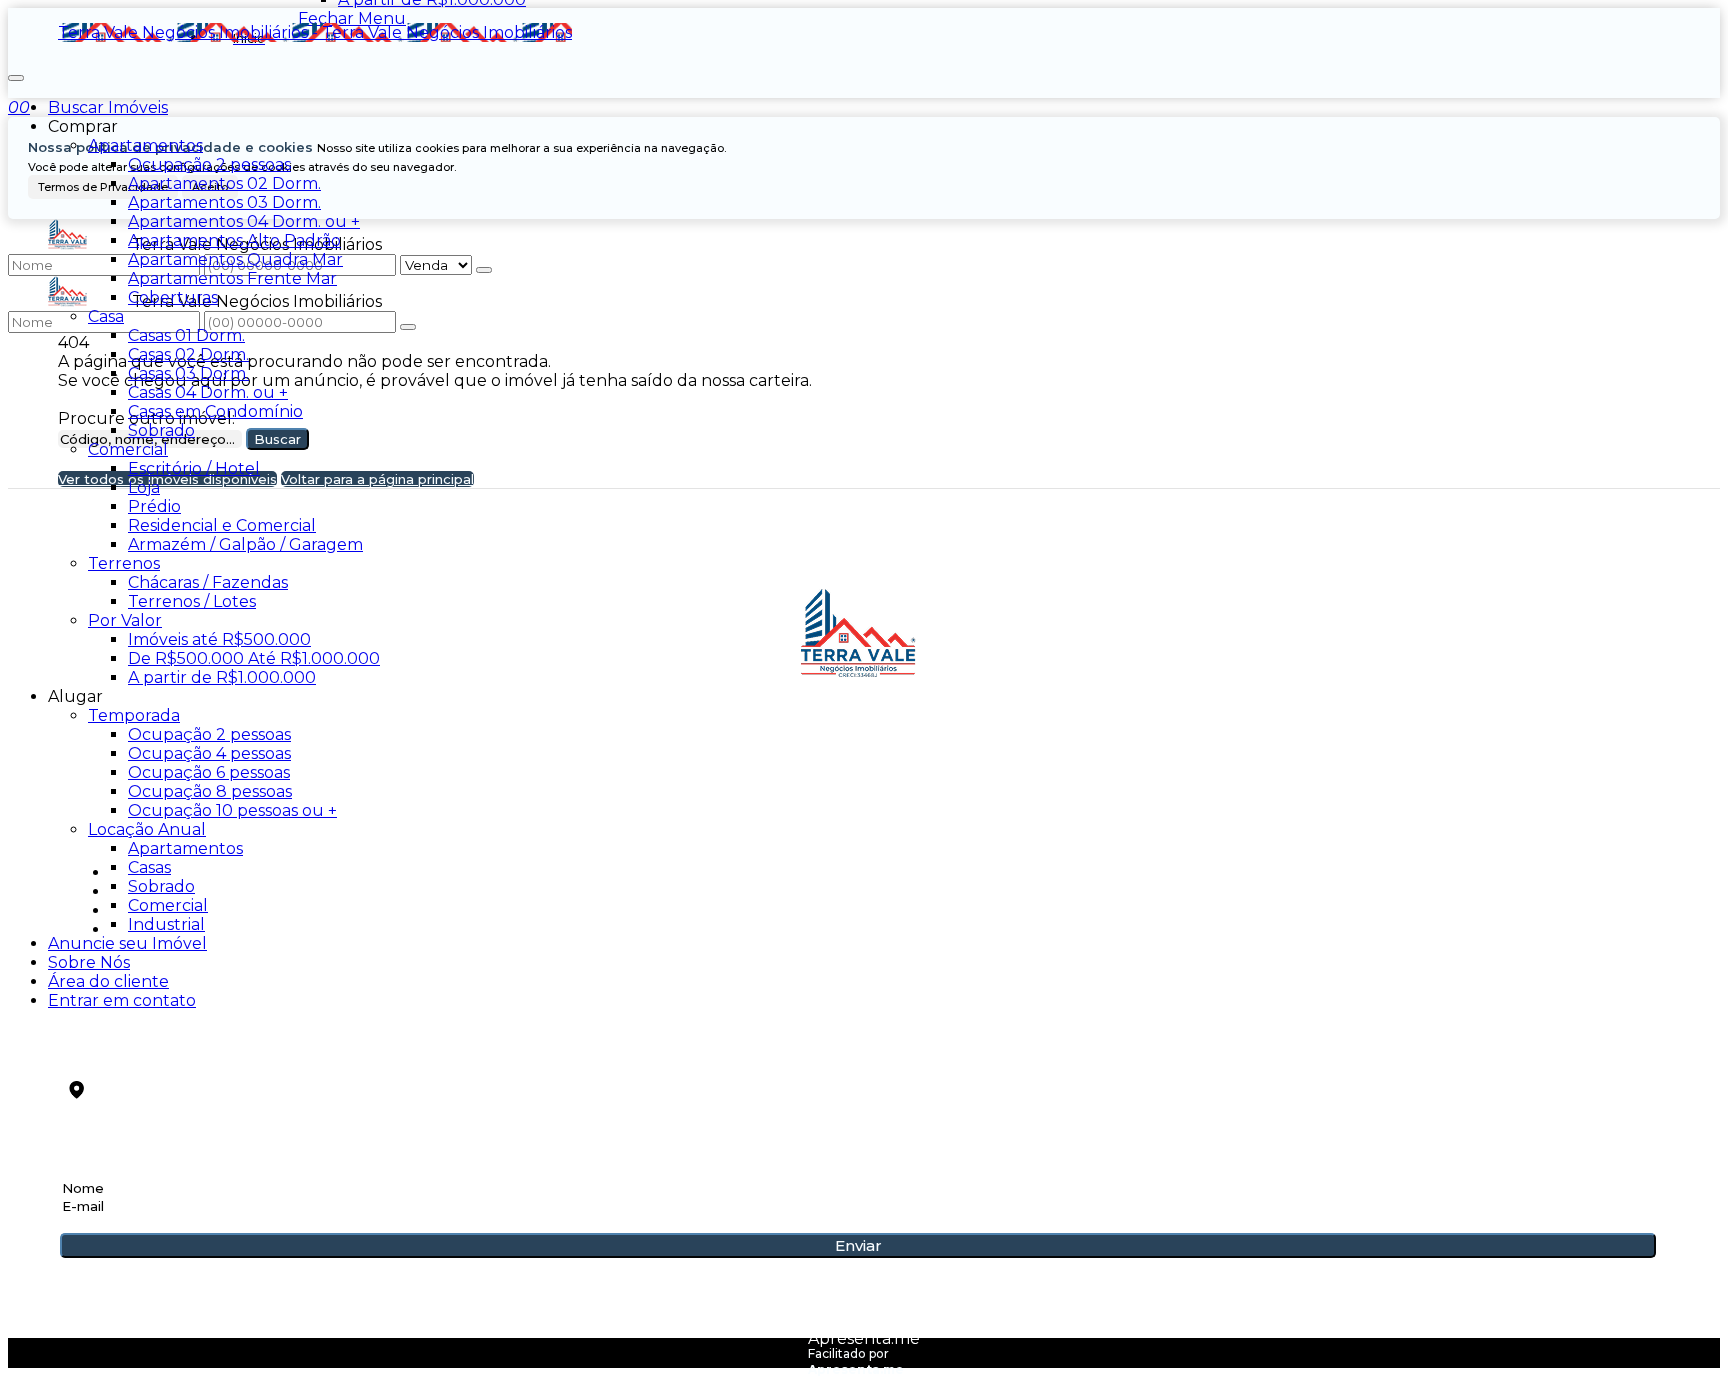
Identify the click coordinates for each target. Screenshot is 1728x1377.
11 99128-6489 (120, 1029)
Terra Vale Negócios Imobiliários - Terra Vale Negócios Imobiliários (315, 32)
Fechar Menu (352, 18)
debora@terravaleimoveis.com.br (222, 1062)
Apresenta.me (864, 1338)
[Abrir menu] (16, 72)
